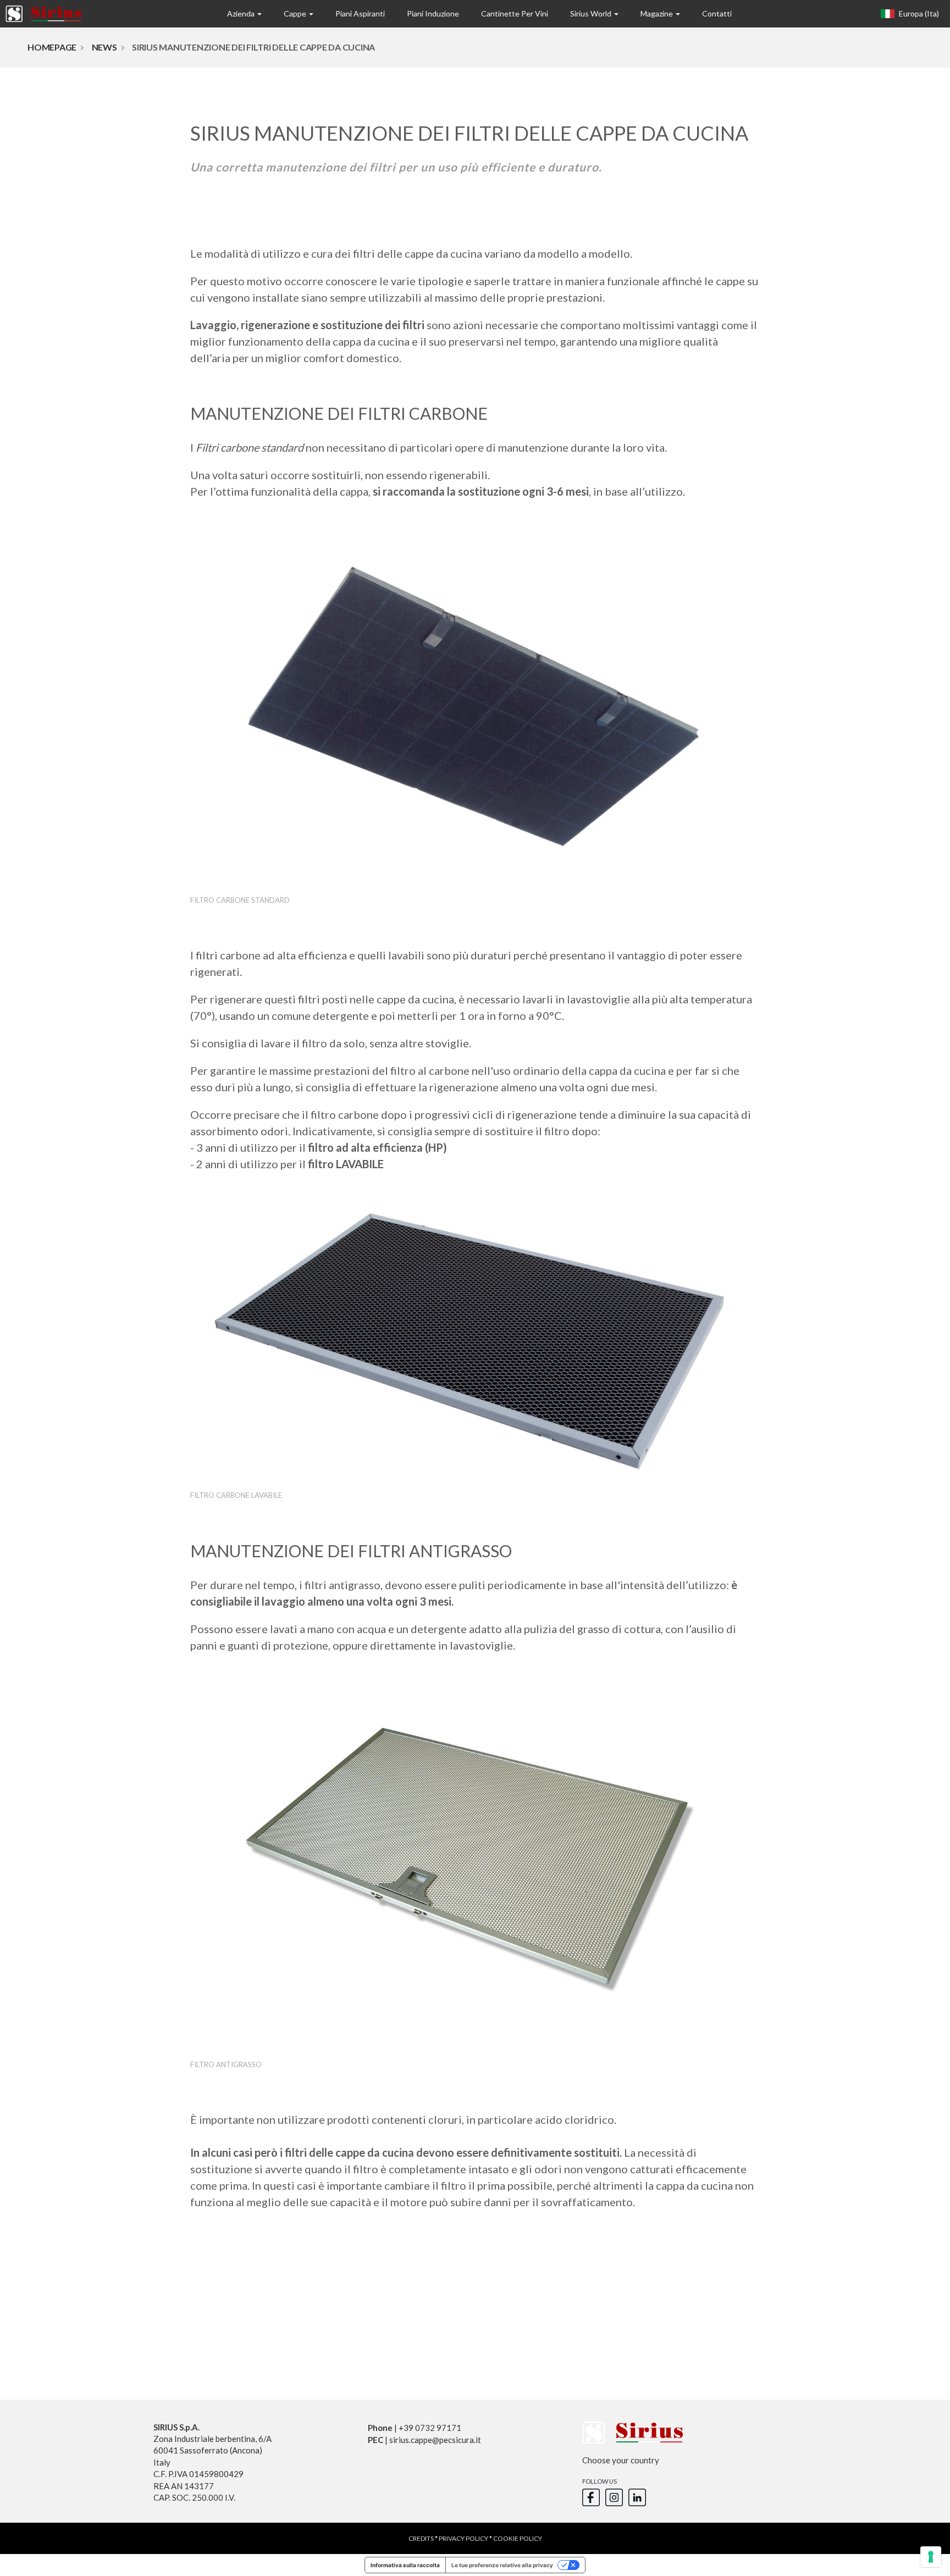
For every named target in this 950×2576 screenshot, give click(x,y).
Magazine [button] (658, 13)
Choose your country (621, 2460)
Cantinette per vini (515, 13)
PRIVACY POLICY (463, 2538)
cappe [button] (296, 13)
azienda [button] (242, 13)
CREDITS (421, 2538)
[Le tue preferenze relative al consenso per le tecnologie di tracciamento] (931, 2557)
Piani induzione (433, 13)
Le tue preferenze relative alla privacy (502, 2565)
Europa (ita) (918, 13)
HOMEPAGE (52, 47)
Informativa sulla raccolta (405, 2565)
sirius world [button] (592, 13)
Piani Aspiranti (360, 13)
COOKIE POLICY (518, 2538)
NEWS (104, 47)
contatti (717, 13)
